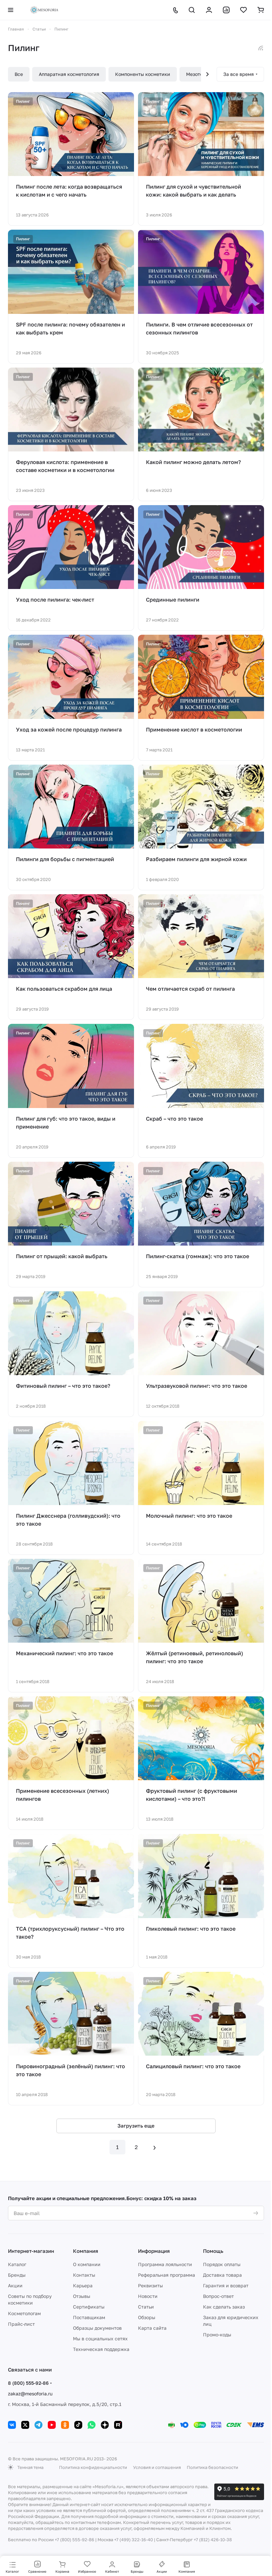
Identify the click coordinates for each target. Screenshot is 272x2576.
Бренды (17, 2275)
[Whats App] (92, 2425)
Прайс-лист (21, 2324)
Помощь (213, 2251)
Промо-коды (217, 2335)
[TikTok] (78, 2425)
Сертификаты (89, 2307)
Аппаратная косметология (69, 74)
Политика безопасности (212, 2467)
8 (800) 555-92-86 (28, 2383)
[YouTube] (52, 2425)
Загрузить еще (136, 2126)
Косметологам (24, 2313)
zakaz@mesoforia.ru (30, 2394)
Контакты (84, 2275)
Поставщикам (89, 2317)
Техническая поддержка (101, 2349)
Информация (154, 2251)
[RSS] (261, 48)
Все (19, 74)
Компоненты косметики (143, 74)
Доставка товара (222, 2275)
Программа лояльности (165, 2264)
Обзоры (147, 2317)
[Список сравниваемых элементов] (226, 10)
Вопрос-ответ (218, 2296)
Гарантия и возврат (226, 2285)
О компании (87, 2264)
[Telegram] (38, 2425)
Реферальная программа (167, 2275)
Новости (148, 2296)
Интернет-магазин (31, 2251)
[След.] (155, 2147)
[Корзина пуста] (261, 10)
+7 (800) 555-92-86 (74, 2540)
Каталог (17, 2264)
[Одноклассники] (65, 2425)
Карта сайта (152, 2328)
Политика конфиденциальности (93, 2467)
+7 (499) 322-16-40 (134, 2540)
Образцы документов (97, 2328)
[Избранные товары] (243, 10)
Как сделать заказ (224, 2307)
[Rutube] (118, 2425)
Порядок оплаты (222, 2264)
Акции (15, 2285)
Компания (86, 2251)
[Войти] (209, 10)
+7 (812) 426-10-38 (213, 2540)
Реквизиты (150, 2285)
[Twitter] (25, 2425)
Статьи (146, 2307)
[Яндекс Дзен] (105, 2425)
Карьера (83, 2285)
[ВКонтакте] (12, 2425)
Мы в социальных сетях (100, 2339)
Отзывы (82, 2296)
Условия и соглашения (157, 2467)
